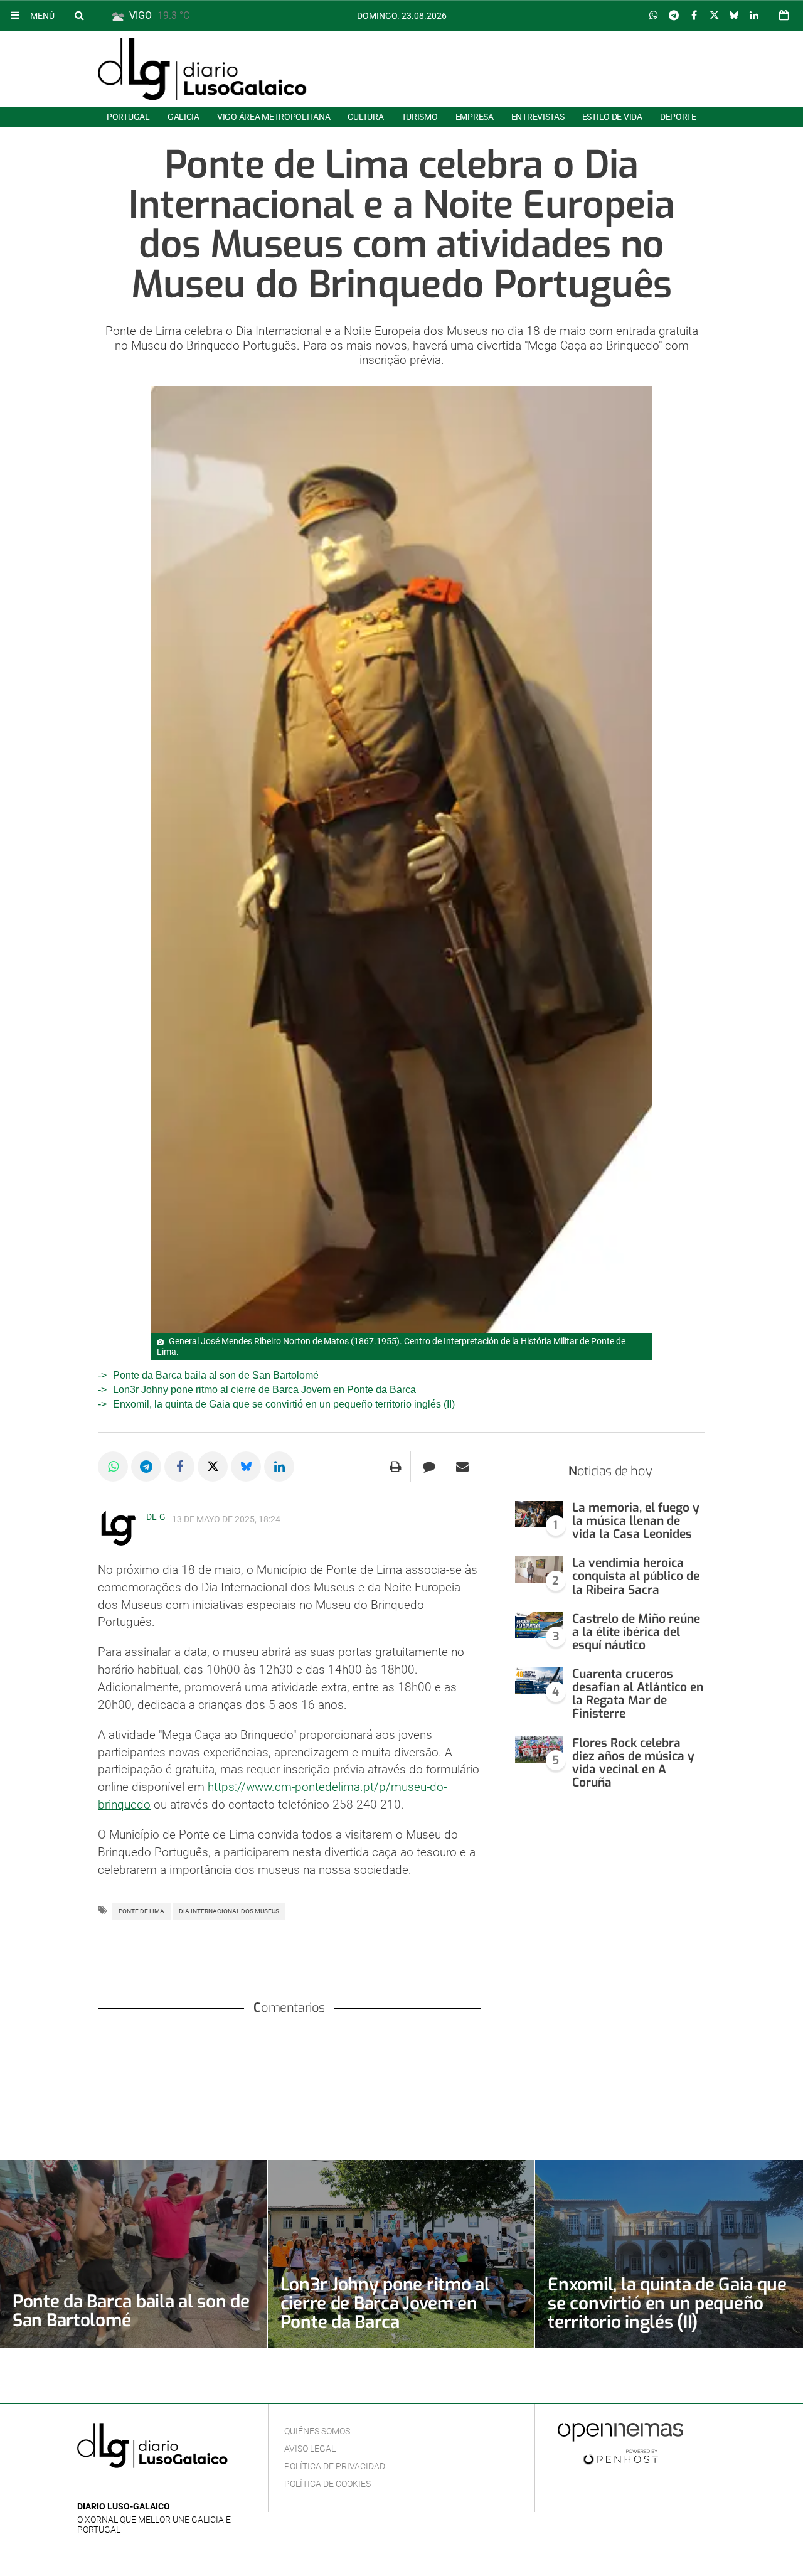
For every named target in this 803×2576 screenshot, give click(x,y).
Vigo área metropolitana (274, 117)
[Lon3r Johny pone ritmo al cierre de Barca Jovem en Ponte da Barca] (401, 2254)
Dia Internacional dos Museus (229, 1911)
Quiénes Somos (317, 2431)
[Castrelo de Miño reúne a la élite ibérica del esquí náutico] (539, 1626)
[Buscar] (79, 15)
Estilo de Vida (612, 117)
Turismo (420, 117)
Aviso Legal (310, 2449)
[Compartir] (654, 16)
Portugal (128, 117)
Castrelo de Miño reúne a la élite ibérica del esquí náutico (636, 1632)
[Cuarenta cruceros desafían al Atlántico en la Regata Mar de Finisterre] (539, 1681)
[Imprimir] (396, 1467)
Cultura (365, 117)
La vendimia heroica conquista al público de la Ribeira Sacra (636, 1576)
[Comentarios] (429, 1467)
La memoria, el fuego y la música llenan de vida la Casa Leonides (636, 1521)
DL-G (156, 1517)
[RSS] (143, 2488)
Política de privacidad (335, 2466)
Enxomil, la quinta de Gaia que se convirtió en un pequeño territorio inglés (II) (284, 1404)
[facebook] (104, 2488)
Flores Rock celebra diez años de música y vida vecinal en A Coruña (633, 1763)
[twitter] (123, 2488)
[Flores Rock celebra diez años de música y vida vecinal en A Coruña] (539, 1750)
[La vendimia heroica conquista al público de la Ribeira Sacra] (539, 1570)
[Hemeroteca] (784, 15)
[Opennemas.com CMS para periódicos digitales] (620, 2444)
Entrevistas (538, 117)
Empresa (475, 117)
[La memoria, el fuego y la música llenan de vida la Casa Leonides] (539, 1515)
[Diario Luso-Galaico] (202, 69)
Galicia (183, 117)
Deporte (678, 117)
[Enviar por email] (462, 1467)
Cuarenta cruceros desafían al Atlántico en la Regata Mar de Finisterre (638, 1694)
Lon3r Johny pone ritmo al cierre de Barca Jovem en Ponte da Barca (264, 1390)
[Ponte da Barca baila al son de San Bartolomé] (134, 2254)
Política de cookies (327, 2484)
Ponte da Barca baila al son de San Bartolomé (216, 1375)
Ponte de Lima (141, 1911)
